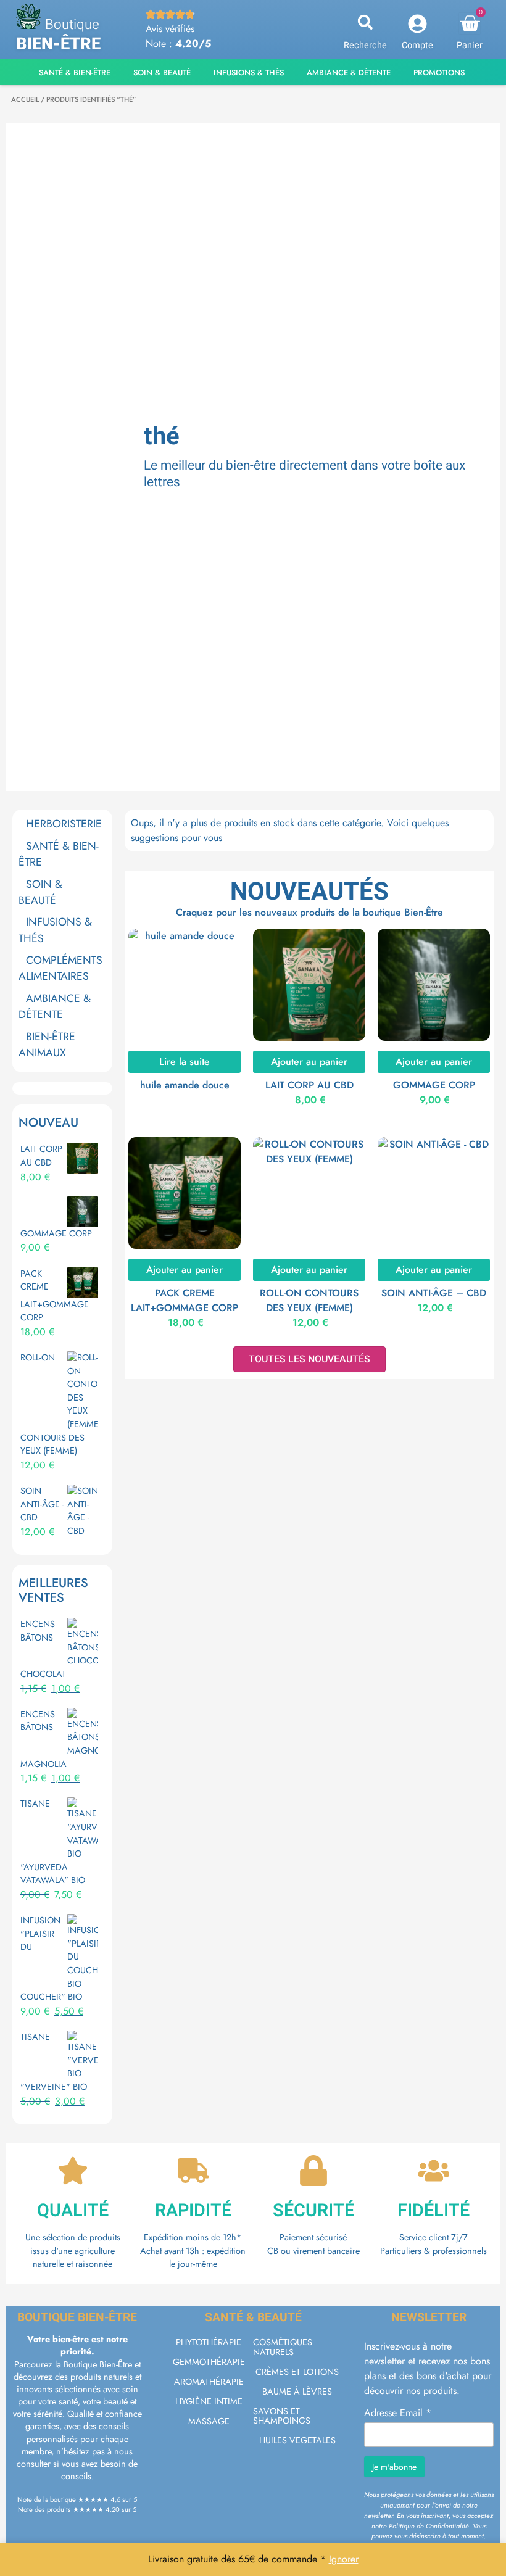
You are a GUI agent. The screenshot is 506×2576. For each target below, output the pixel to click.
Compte (417, 45)
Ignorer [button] (344, 2559)
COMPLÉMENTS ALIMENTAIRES (60, 968)
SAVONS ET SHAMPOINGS (282, 2416)
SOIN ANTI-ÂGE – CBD (434, 1293)
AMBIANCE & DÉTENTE (55, 1006)
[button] (365, 23)
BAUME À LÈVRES (297, 2392)
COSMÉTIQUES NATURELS (283, 2347)
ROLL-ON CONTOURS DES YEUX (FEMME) (309, 1300)
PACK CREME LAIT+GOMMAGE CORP (185, 1300)
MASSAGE (209, 2421)
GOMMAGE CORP (434, 1085)
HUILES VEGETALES (297, 2440)
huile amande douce (185, 1085)
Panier (470, 45)
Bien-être (58, 44)
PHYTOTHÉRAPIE (209, 2342)
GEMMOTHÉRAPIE (209, 2362)
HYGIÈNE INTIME (209, 2401)
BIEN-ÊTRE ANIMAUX (47, 1045)
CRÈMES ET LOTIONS (297, 2372)
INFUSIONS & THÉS (55, 930)
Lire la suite (185, 1062)
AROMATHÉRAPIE (209, 2382)
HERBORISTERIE (64, 824)
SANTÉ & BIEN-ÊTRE (59, 854)
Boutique (72, 25)
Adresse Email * (398, 2413)
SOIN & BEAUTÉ (40, 892)
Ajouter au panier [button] (309, 1062)
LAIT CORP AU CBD (309, 1085)
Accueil (25, 99)
